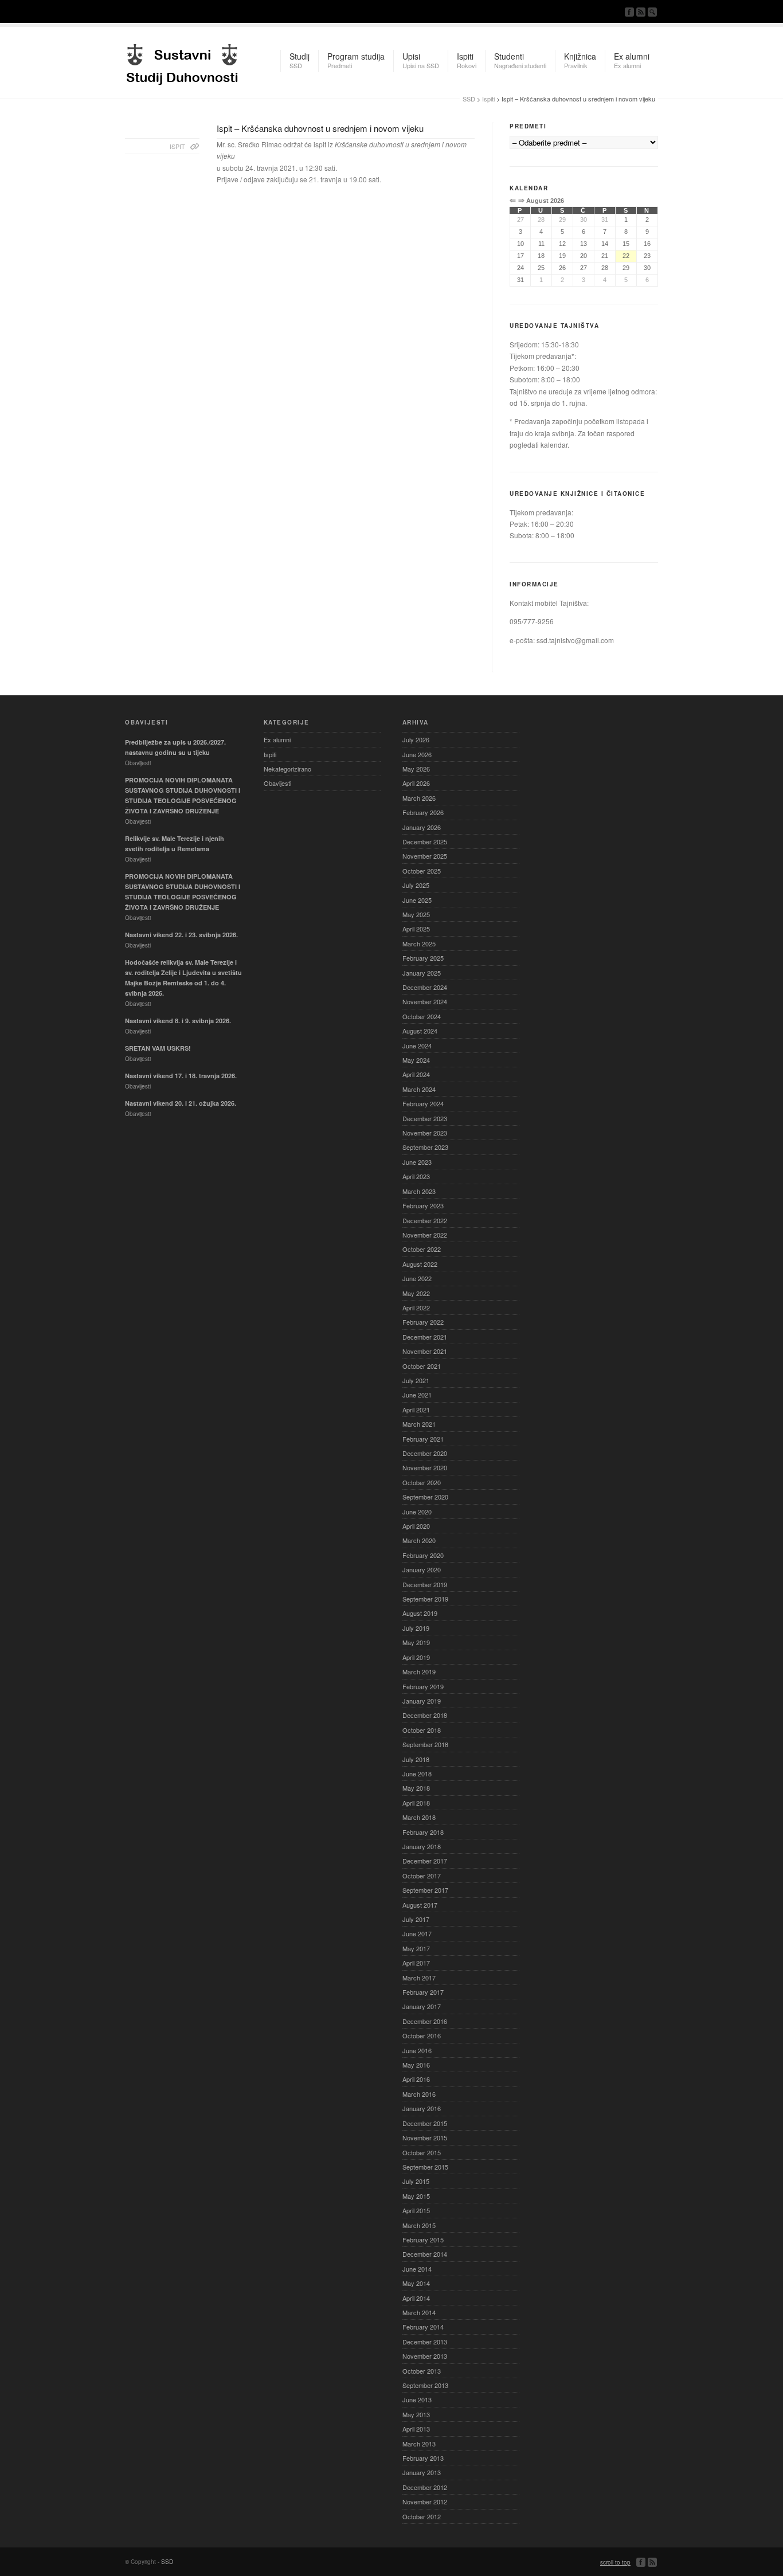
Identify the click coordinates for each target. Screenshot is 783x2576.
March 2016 (419, 2094)
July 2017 (416, 1919)
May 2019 (416, 1642)
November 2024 (425, 1001)
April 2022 (416, 1307)
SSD (182, 61)
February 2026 (423, 812)
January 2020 (422, 1569)
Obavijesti (277, 783)
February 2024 (423, 1103)
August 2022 (420, 1264)
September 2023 (425, 1147)
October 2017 (422, 1876)
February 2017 (423, 1992)
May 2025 (416, 914)
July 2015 (416, 2181)
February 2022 (423, 1322)
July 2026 (416, 739)
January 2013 (422, 2472)
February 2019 (423, 1686)
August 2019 (420, 1613)
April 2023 (416, 1176)
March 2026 (419, 798)
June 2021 (417, 1395)
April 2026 (416, 783)
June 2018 (417, 1774)
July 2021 (416, 1380)
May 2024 (416, 1060)
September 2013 (425, 2385)
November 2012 (425, 2501)
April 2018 (416, 1803)
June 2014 (417, 2269)
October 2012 (422, 2516)
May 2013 (416, 2414)
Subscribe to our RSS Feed (641, 12)
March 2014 (419, 2312)
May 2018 (416, 1788)
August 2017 (420, 1905)
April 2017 (416, 1963)
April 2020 (416, 1526)
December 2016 (425, 2021)
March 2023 (419, 1191)
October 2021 (422, 1366)
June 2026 (417, 754)
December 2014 (425, 2254)
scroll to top (615, 2562)
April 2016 (416, 2079)
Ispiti (488, 99)
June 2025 (417, 900)
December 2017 (425, 1861)
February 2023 (423, 1205)
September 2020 (425, 1497)
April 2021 (416, 1410)
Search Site (652, 12)
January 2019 (422, 1701)
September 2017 (425, 1890)
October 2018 (422, 1730)
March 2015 (419, 2225)
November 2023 (425, 1133)
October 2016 (422, 2035)
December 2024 (425, 987)
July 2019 (416, 1628)
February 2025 (423, 958)
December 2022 (425, 1220)
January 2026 (422, 827)
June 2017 (417, 1933)
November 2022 (425, 1235)
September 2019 (425, 1599)
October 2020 (422, 1482)
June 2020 (417, 1512)
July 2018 (416, 1759)
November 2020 (425, 1467)
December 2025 (425, 841)
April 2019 (416, 1657)
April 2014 (416, 2298)
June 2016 (417, 2050)
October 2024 (422, 1016)
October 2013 (422, 2371)
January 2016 (422, 2108)
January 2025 (422, 973)
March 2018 (419, 1817)
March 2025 (419, 944)
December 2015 (425, 2123)
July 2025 (416, 885)
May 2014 (416, 2283)
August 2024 (420, 1031)
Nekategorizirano (287, 769)
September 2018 (425, 1744)
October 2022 (422, 1249)
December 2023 (425, 1118)
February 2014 (423, 2327)
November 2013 (425, 2356)
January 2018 (422, 1846)
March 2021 (419, 1424)
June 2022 (417, 1278)
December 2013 (425, 2342)
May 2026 (416, 769)
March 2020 (419, 1540)
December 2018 (425, 1715)
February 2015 (423, 2240)
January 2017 (422, 2006)
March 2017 (419, 1978)
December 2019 (425, 1584)
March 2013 (419, 2444)
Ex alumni (277, 739)
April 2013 (416, 2429)
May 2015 (416, 2196)
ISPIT (177, 146)
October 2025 (422, 871)
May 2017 (416, 1948)
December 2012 (425, 2487)
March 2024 (419, 1089)
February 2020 (423, 1555)
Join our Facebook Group (629, 12)
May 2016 (416, 2065)
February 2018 (423, 1832)
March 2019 (419, 1671)
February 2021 (423, 1439)
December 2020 (425, 1453)
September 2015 (425, 2167)
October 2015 (422, 2152)
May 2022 (416, 1293)
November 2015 (425, 2137)
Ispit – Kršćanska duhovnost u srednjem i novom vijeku (320, 128)
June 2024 (417, 1046)
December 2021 (425, 1337)
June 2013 (417, 2399)
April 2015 (416, 2210)
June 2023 (417, 1162)
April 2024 (416, 1074)
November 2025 (425, 856)
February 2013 (423, 2458)
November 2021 (425, 1351)
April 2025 (416, 929)
